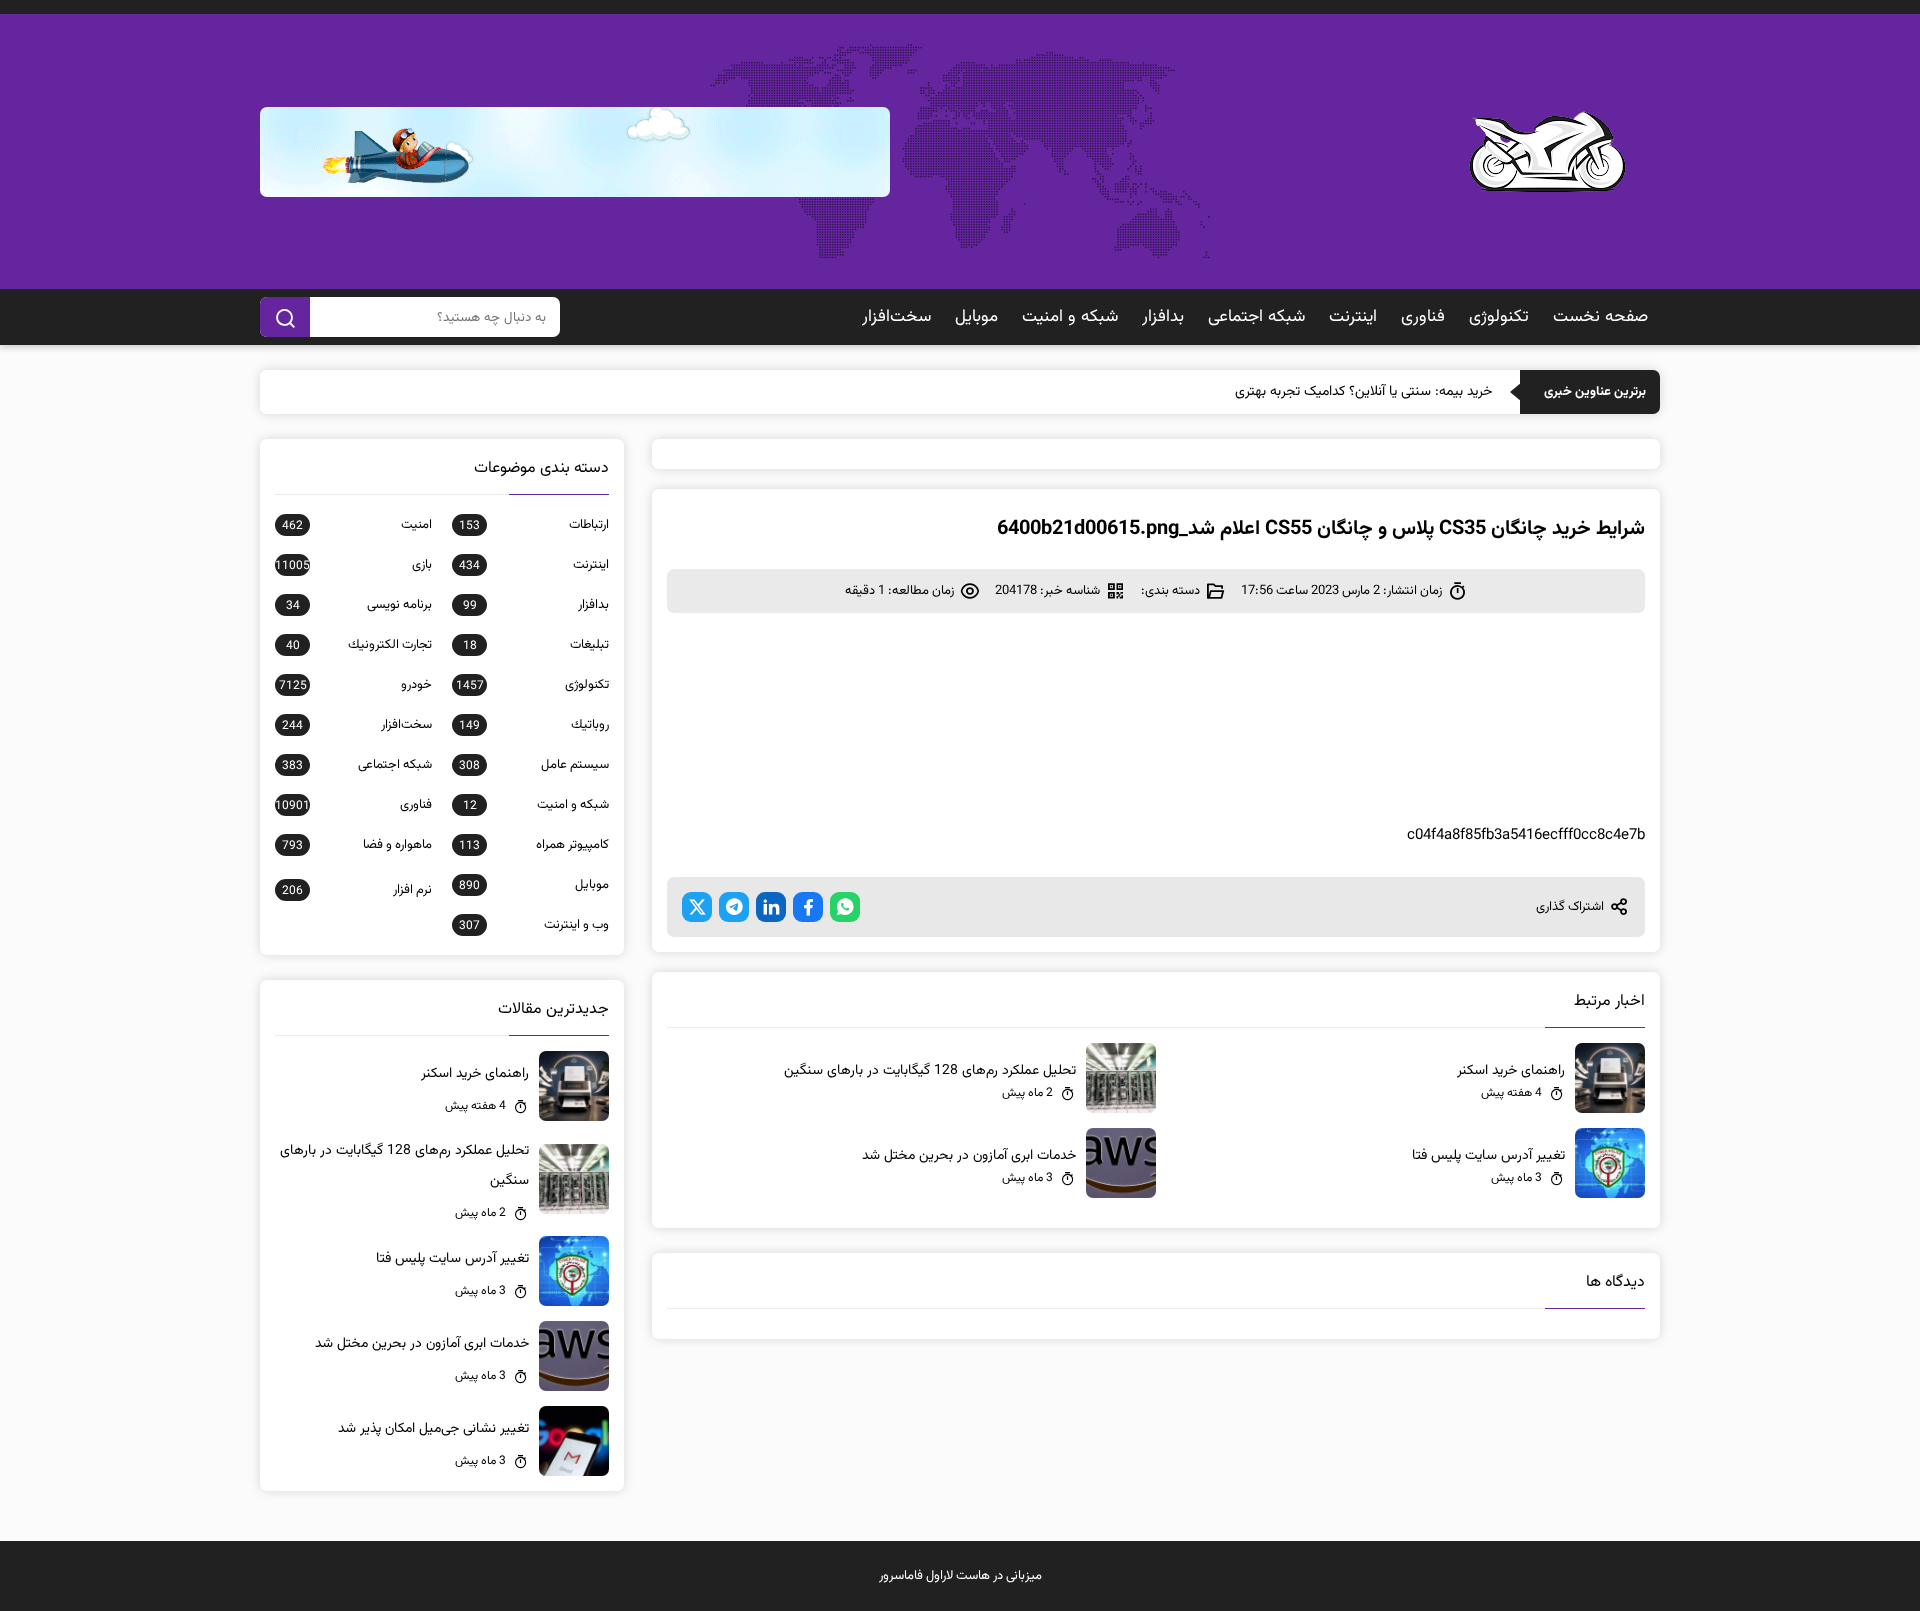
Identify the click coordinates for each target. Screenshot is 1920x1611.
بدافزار (1163, 317)
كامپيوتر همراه (534, 845)
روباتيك (534, 725)
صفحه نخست (1600, 317)
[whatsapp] (845, 907)
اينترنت (1353, 317)
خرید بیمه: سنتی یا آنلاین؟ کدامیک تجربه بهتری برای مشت (1333, 392)
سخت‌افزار (896, 317)
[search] (285, 317)
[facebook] (808, 907)
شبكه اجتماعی (1256, 317)
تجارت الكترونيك (359, 645)
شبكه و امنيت (1070, 317)
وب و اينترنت (534, 925)
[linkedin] (771, 907)
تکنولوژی (1499, 317)
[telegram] (734, 907)
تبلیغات (536, 645)
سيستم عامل (534, 765)
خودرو (355, 685)
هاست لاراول (958, 1576)
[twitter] (697, 907)
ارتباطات (534, 525)
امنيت (357, 525)
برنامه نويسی (359, 605)
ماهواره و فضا (357, 845)
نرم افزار (357, 890)
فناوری (1423, 317)
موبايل (976, 317)
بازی (353, 565)
